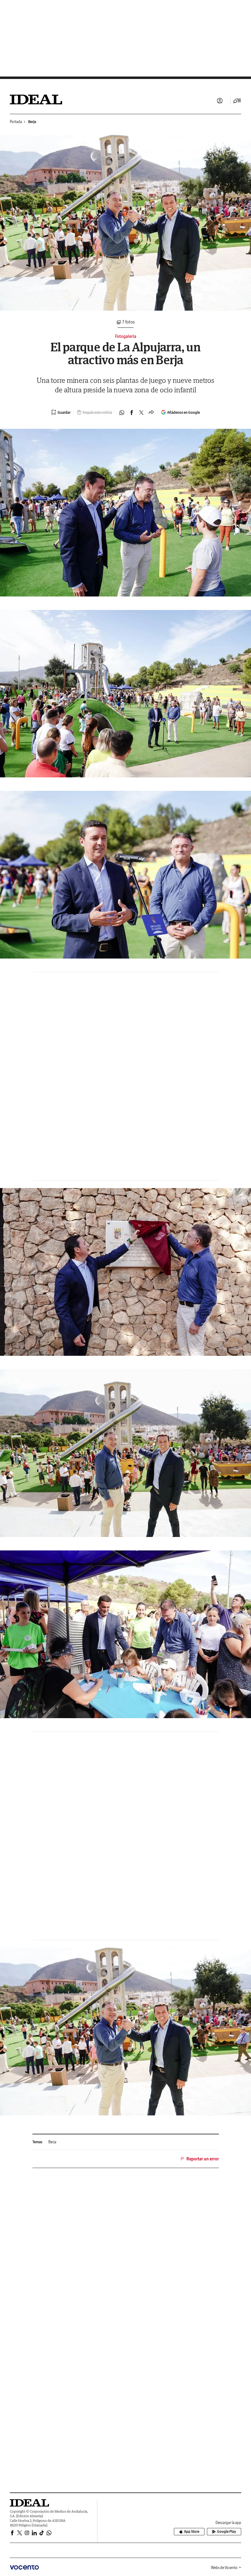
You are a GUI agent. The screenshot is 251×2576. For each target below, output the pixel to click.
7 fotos (128, 322)
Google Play (227, 2531)
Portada (16, 122)
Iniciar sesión (220, 101)
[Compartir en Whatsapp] (122, 413)
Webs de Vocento (224, 2568)
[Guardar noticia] (61, 412)
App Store (192, 2531)
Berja (32, 122)
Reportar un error (203, 2159)
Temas (37, 2142)
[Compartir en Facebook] (132, 413)
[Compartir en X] (141, 413)
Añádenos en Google (184, 412)
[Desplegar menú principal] (237, 101)
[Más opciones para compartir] (151, 413)
